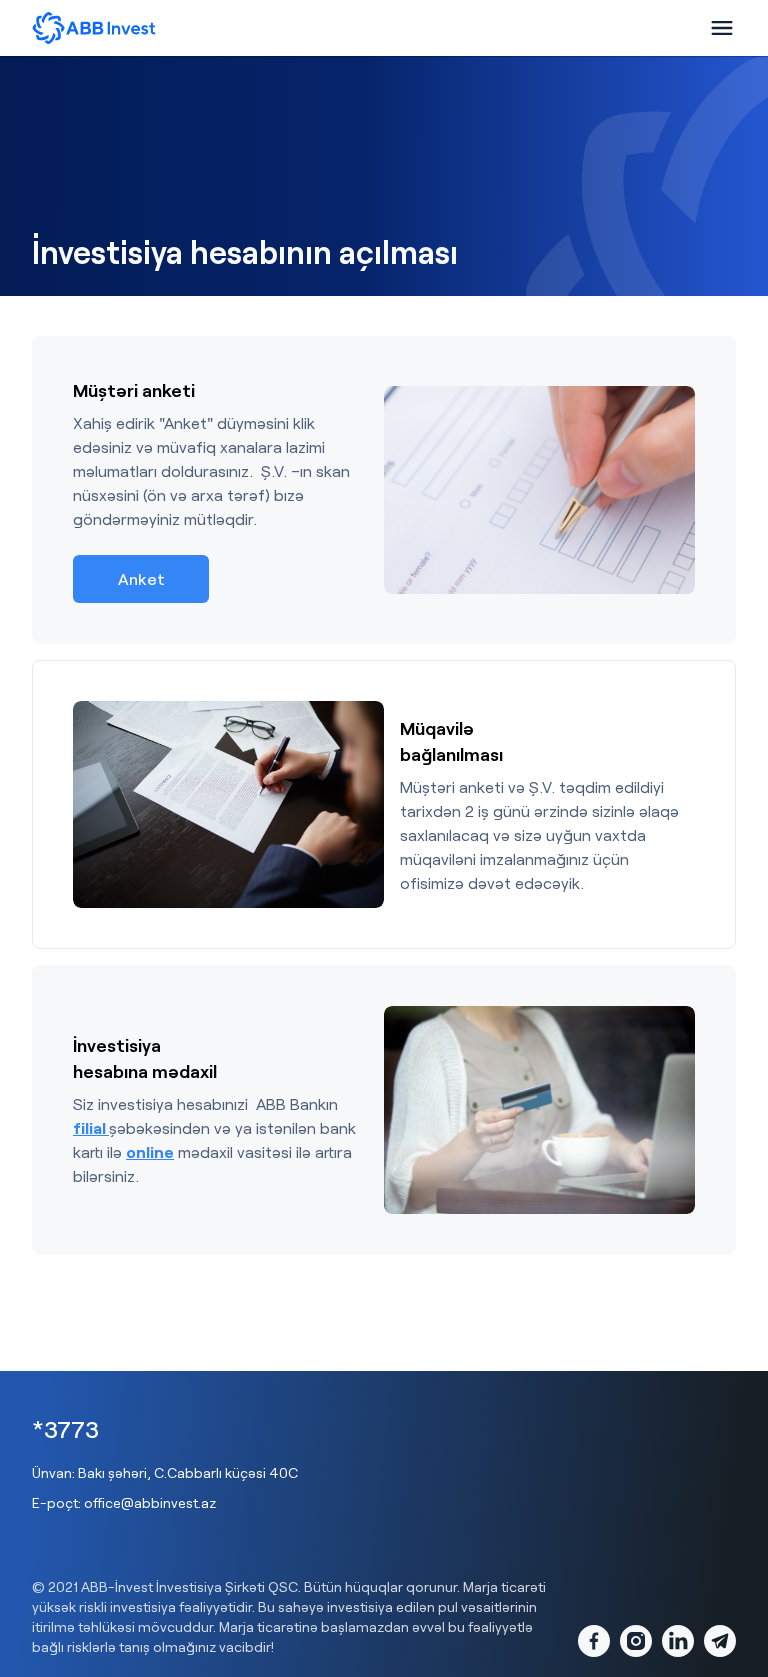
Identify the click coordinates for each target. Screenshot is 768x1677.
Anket (141, 578)
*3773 (65, 1428)
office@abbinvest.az (150, 1502)
